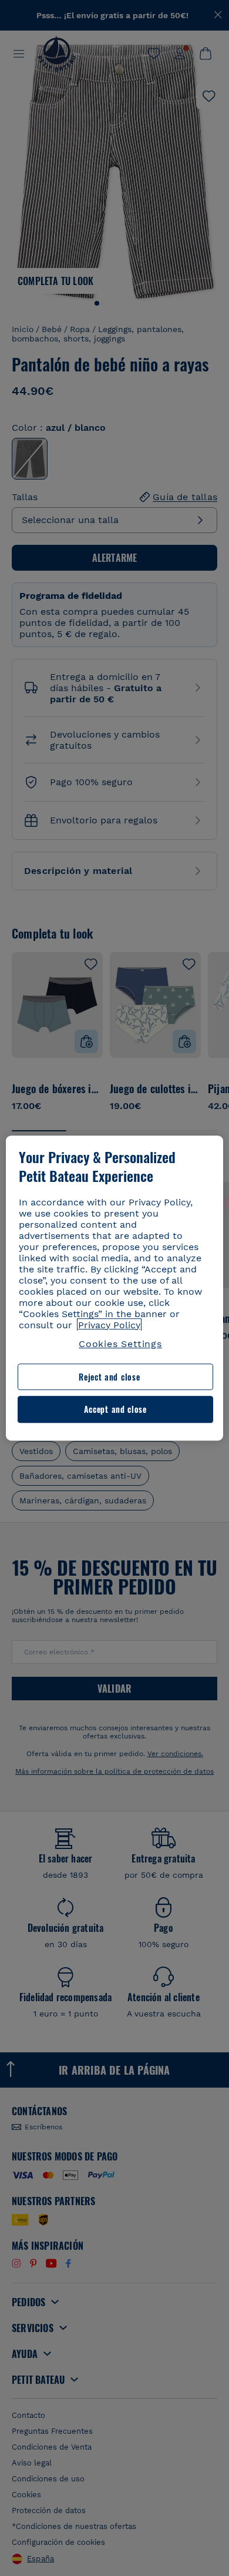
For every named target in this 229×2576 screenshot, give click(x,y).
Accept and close (115, 1410)
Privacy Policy (109, 1325)
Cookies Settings (120, 1344)
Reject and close (109, 1377)
